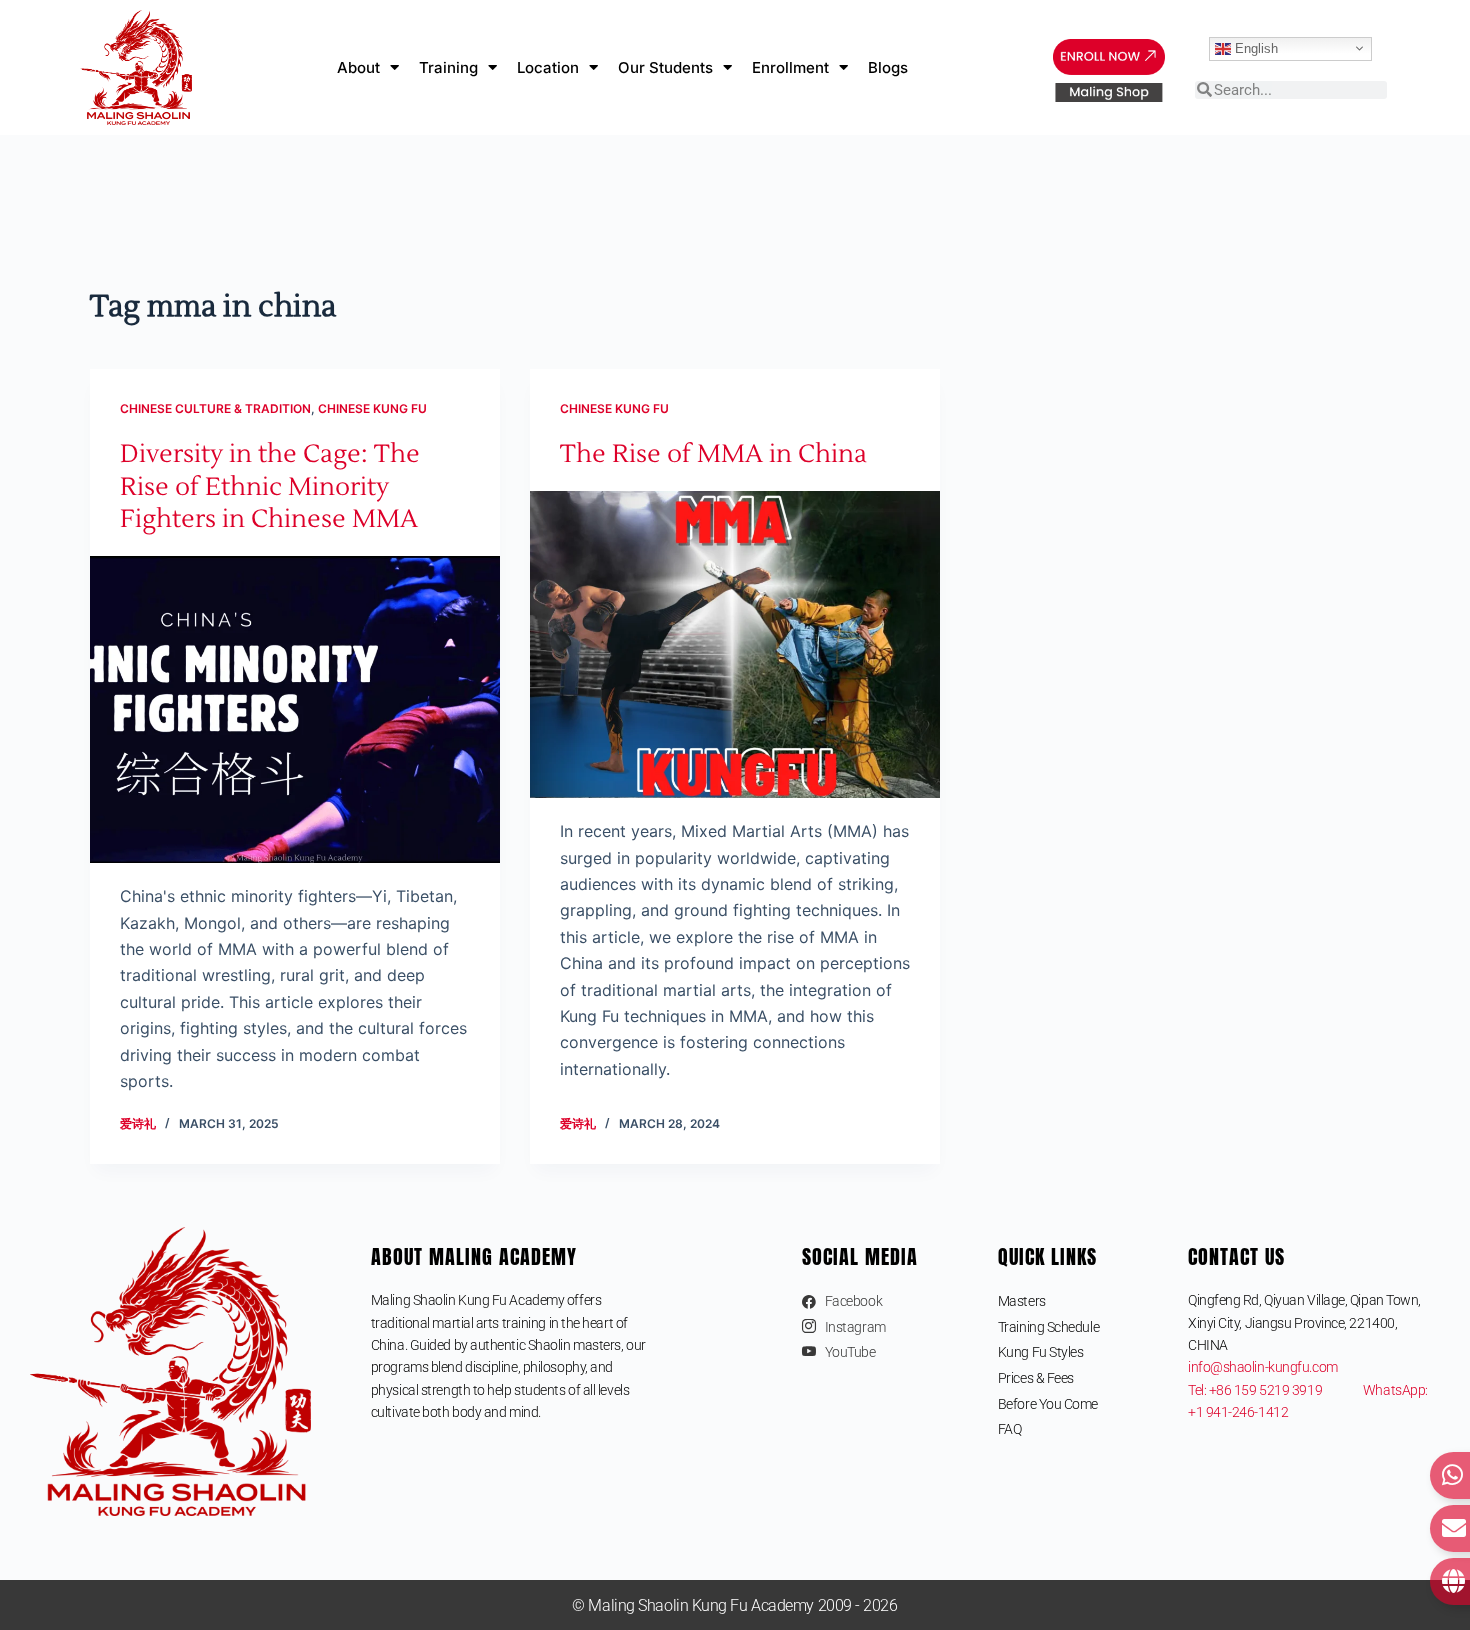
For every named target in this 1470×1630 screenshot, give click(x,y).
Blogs (888, 67)
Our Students (665, 67)
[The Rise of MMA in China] (735, 645)
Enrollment (790, 67)
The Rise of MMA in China (713, 454)
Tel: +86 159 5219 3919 (1275, 1390)
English (1254, 47)
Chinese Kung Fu (372, 408)
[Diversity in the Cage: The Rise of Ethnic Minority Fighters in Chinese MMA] (295, 710)
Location (548, 67)
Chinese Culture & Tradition (215, 408)
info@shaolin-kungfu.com (1263, 1367)
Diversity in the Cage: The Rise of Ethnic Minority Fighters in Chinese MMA (270, 486)
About (358, 67)
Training (448, 67)
